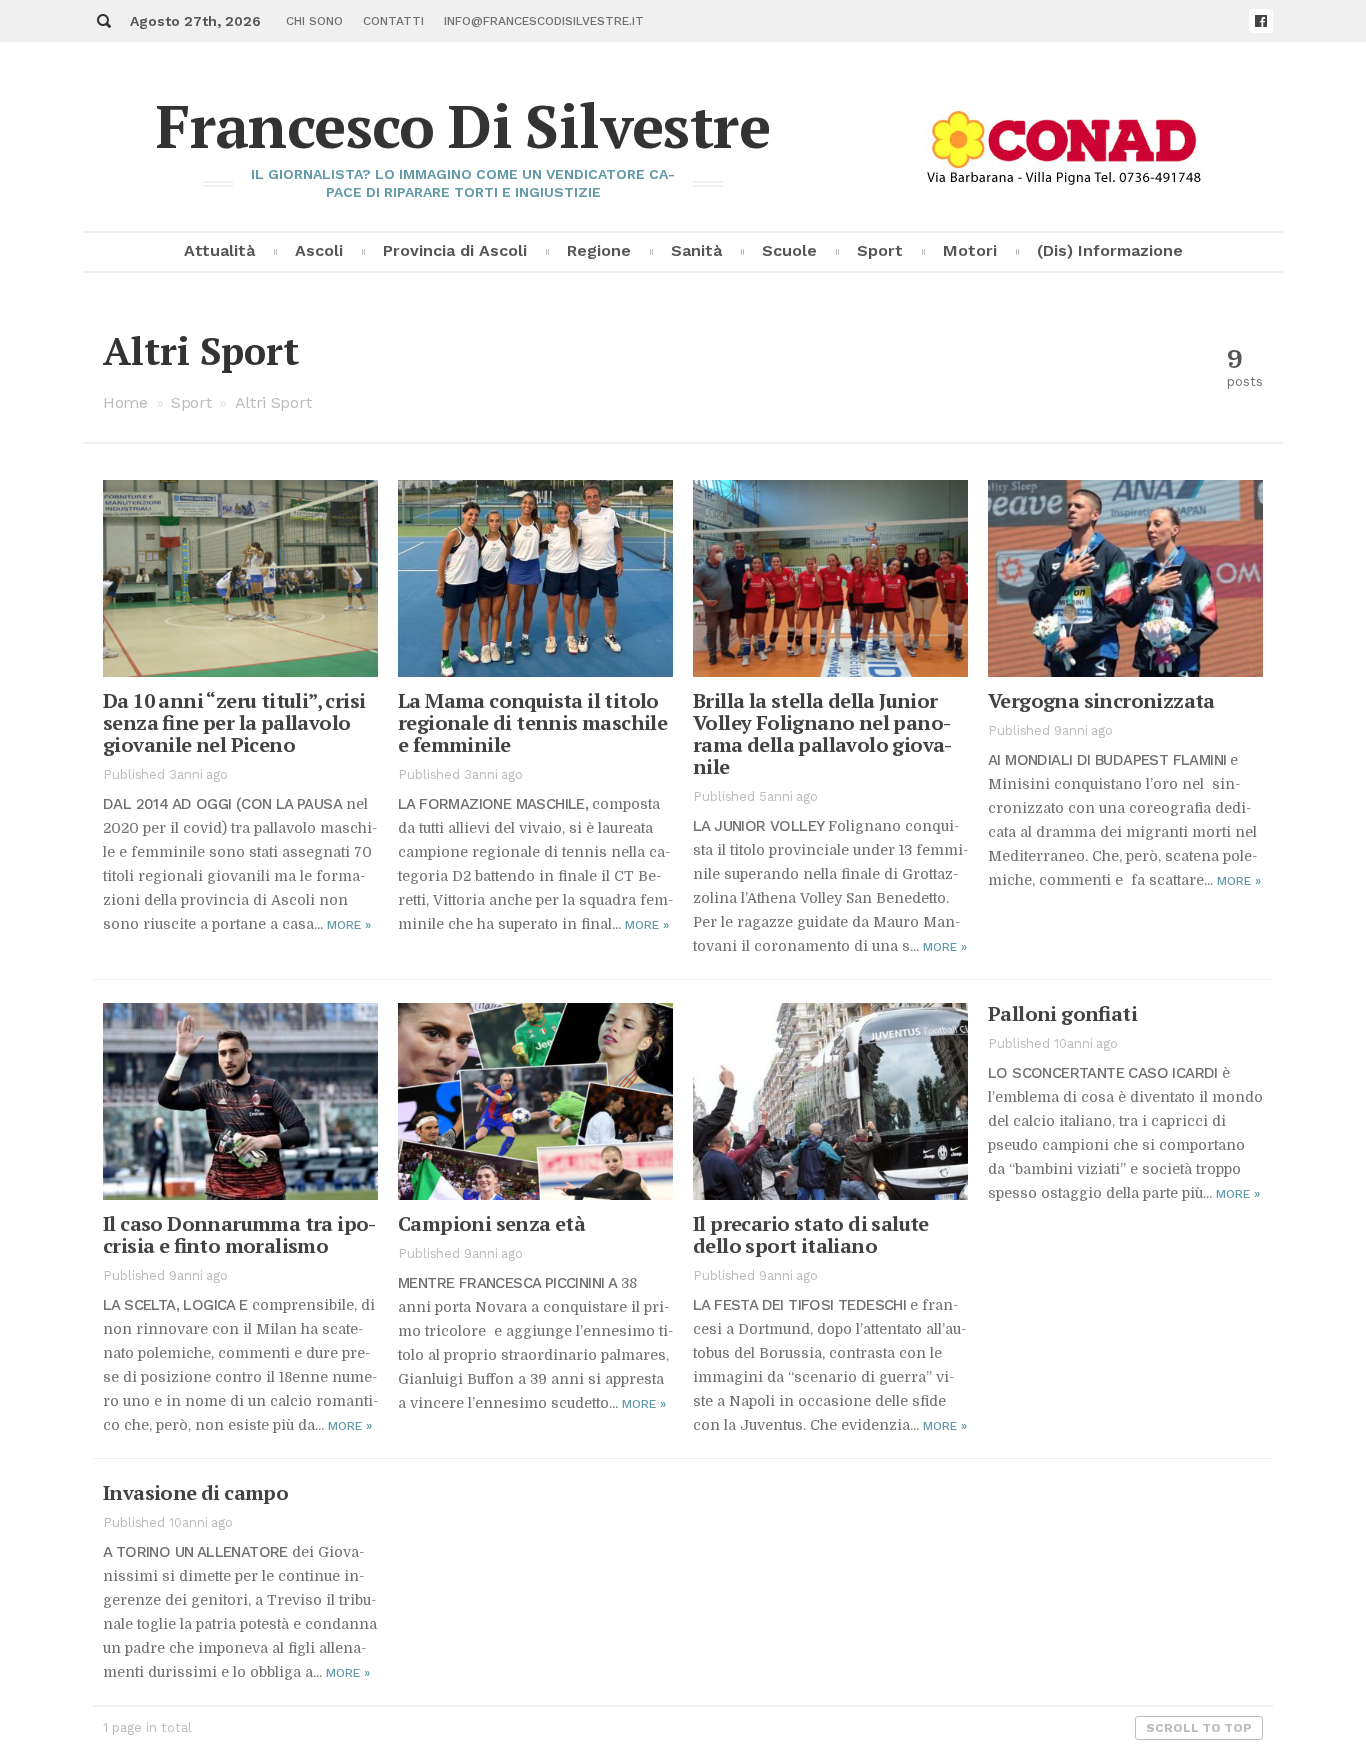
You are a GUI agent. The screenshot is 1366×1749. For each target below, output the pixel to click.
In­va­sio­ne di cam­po (195, 1492)
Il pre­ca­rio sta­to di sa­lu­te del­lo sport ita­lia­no (811, 1234)
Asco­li (319, 250)
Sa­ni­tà (696, 250)
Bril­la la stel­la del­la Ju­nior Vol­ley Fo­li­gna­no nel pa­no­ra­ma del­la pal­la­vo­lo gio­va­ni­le (822, 733)
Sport (880, 250)
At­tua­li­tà (219, 250)
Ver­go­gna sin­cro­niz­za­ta (1101, 700)
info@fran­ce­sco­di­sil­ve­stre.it (544, 21)
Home (125, 402)
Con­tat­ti (393, 21)
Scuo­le (789, 250)
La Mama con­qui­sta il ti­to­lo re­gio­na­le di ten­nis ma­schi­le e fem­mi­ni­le (532, 722)
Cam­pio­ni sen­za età (491, 1223)
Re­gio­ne (599, 250)
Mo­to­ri (970, 250)
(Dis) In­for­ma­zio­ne (1110, 250)
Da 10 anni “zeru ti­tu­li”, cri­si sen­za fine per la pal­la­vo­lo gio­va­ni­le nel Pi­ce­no (234, 722)
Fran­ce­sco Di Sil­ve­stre (463, 125)
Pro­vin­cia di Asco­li (455, 250)
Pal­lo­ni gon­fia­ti (1062, 1013)
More (349, 925)
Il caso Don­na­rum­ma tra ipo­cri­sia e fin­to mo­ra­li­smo (239, 1234)
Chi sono (314, 21)
